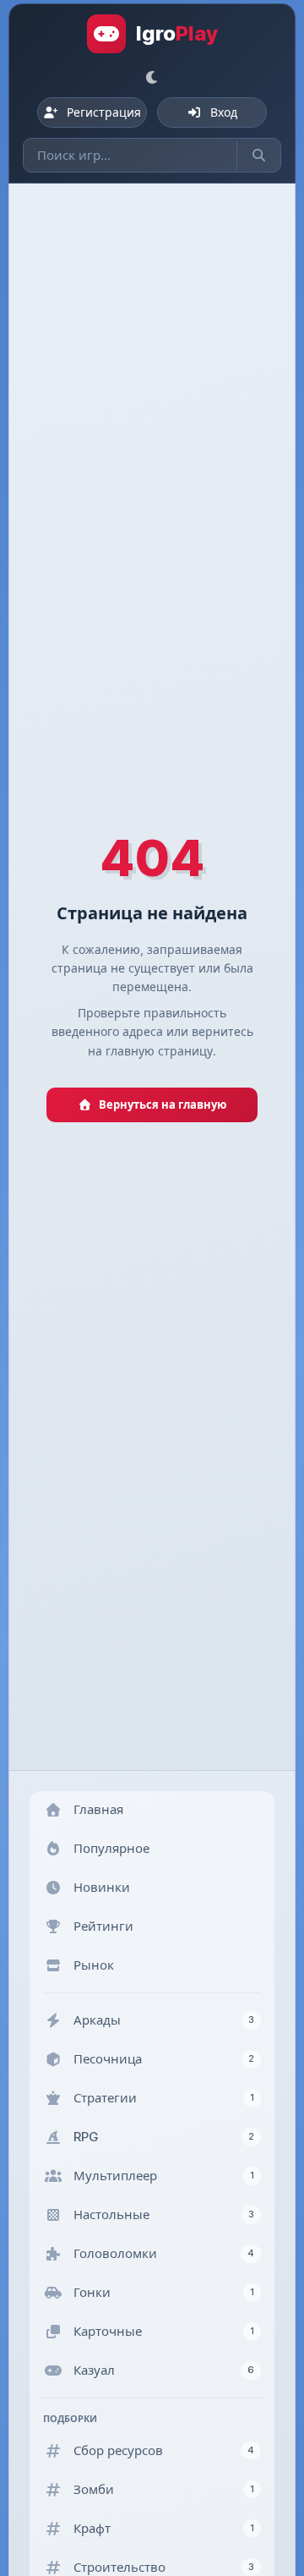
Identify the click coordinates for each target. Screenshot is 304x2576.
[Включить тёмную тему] (152, 77)
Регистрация (104, 112)
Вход (224, 112)
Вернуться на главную (163, 1104)
